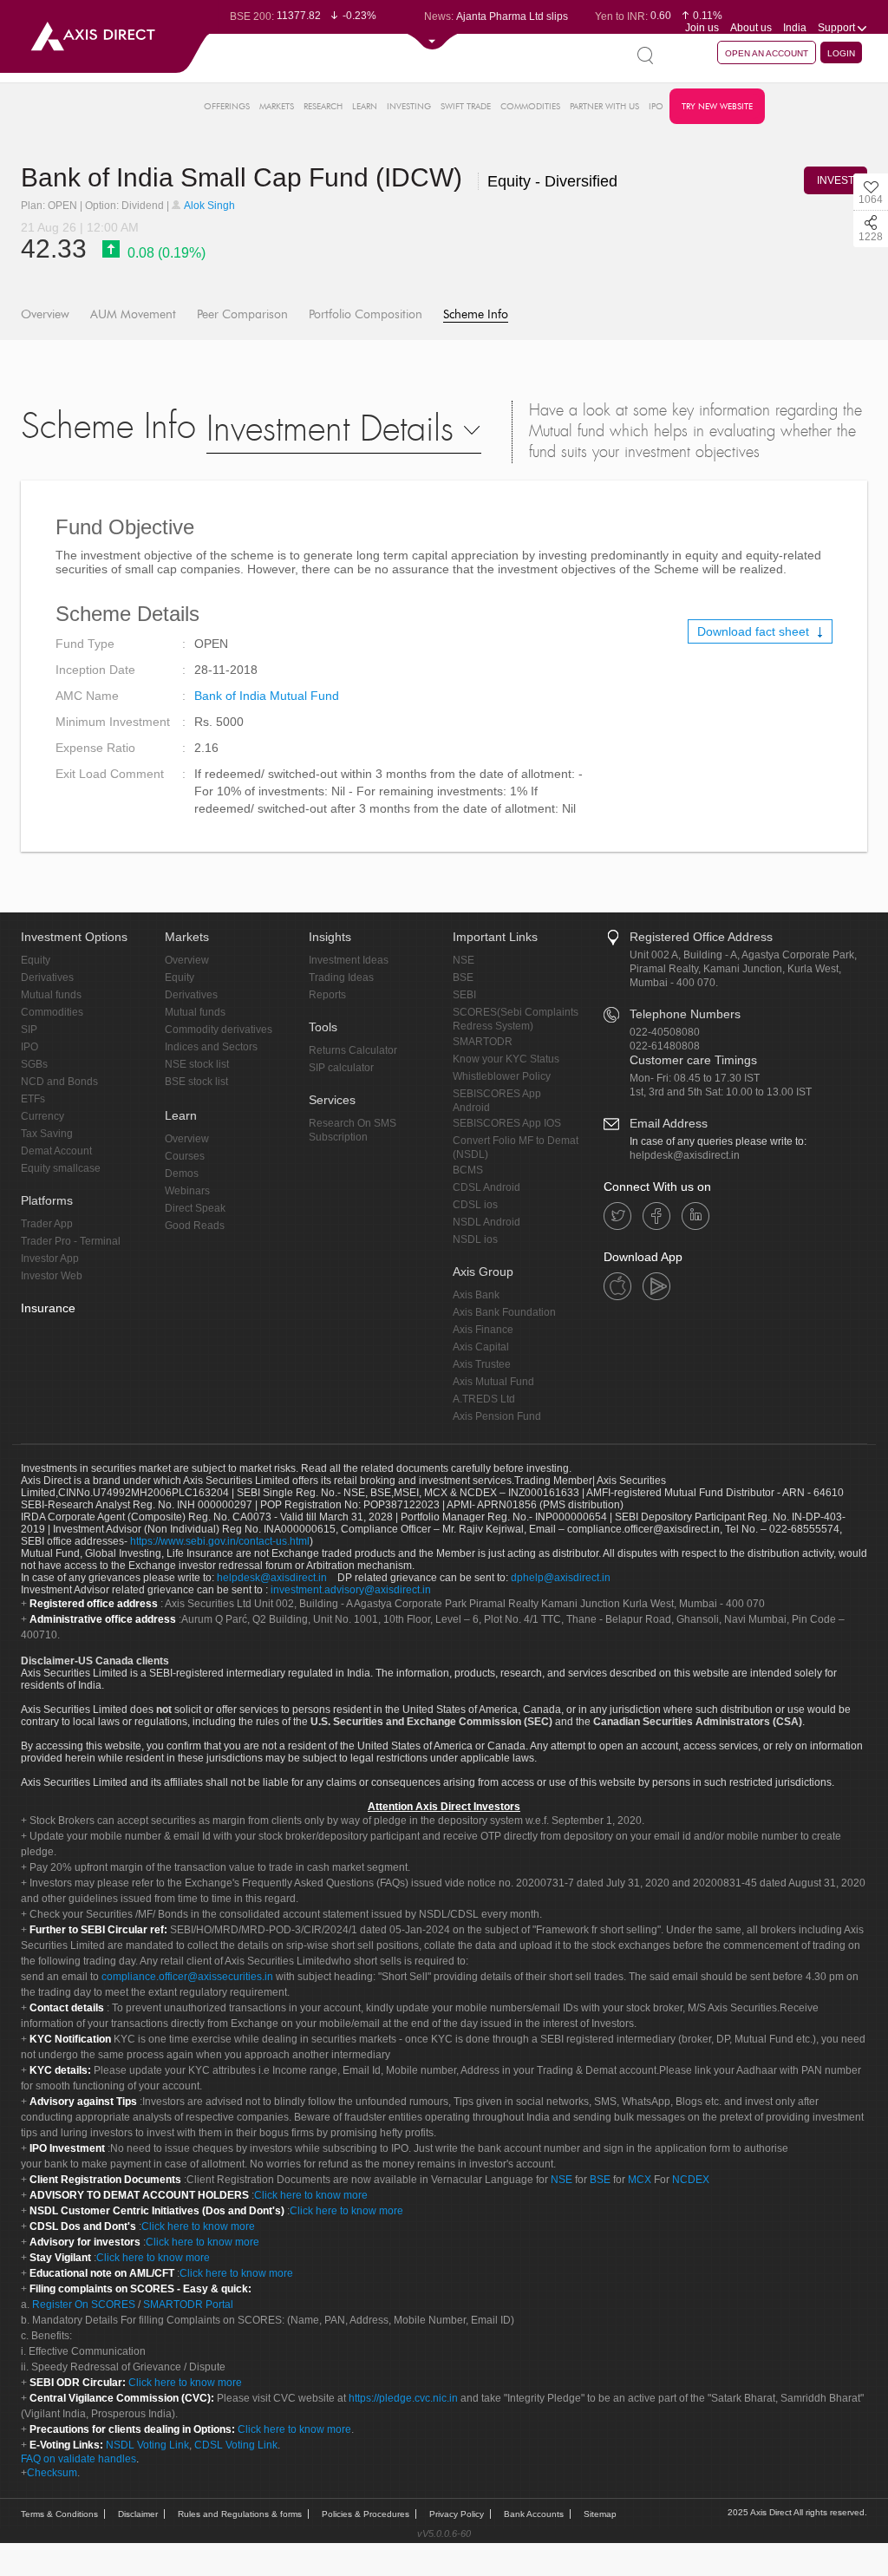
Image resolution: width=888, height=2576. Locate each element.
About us (751, 28)
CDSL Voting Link (236, 2445)
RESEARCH (323, 106)
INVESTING (409, 106)
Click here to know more (311, 2195)
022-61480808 (665, 1046)
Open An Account (767, 53)
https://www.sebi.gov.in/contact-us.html (220, 1541)
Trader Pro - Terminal (71, 1241)
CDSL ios (475, 1205)
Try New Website (717, 106)
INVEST (836, 180)
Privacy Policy (457, 2514)
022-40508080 (665, 1032)
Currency (42, 1116)
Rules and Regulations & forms (240, 2514)
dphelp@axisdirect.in (561, 1578)
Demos (182, 1174)
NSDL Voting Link (147, 2445)
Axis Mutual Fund (493, 1382)
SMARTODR (483, 1042)
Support (838, 28)
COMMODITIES (530, 106)
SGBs (34, 1064)
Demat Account (56, 1151)
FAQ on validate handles (78, 2459)
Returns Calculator (353, 1050)
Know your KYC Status (506, 1059)
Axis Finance (483, 1330)
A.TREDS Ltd (484, 1399)
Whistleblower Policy (502, 1076)
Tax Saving (47, 1134)
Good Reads (195, 1226)
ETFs (33, 1099)
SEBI (464, 995)
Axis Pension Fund (497, 1416)
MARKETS (277, 106)
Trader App (47, 1224)
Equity (36, 960)
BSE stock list (196, 1082)
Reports (327, 995)
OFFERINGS (227, 106)
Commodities (52, 1012)
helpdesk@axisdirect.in (685, 1155)
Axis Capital (481, 1347)
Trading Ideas (341, 977)
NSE (464, 960)
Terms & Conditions (59, 2514)
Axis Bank (476, 1295)
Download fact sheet (755, 631)
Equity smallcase (61, 1168)
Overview (45, 314)
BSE (463, 977)
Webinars (187, 1191)
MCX (640, 2180)
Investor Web (52, 1276)
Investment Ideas (349, 960)
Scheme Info (476, 314)
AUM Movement (133, 314)
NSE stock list (197, 1064)
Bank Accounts (534, 2514)
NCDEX (691, 2180)
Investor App (50, 1259)
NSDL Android (486, 1222)
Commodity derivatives (219, 1030)
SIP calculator (341, 1068)
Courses (185, 1156)
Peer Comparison (242, 314)
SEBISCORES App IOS (507, 1123)
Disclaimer (138, 2514)
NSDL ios (475, 1239)
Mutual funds (51, 995)
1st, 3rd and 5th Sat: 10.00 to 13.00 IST (721, 1092)
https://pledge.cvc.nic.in (403, 2398)
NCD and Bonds (59, 1082)
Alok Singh (209, 206)
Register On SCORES (82, 2305)
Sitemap (600, 2514)
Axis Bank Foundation (504, 1312)
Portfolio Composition (366, 314)
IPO (656, 106)
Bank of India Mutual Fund (267, 696)
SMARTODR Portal (188, 2305)
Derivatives (47, 977)
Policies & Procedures (366, 2514)
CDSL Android (486, 1187)
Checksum (52, 2473)
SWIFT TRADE (466, 106)
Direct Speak (195, 1208)
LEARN (365, 106)
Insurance (48, 1308)
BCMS (468, 1170)
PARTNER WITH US (604, 106)
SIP (29, 1030)
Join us (702, 28)
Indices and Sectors (211, 1047)
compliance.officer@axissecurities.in (187, 1977)
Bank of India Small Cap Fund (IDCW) (245, 177)
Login (841, 53)
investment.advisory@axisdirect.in (351, 1590)
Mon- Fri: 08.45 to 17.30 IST (695, 1078)
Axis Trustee (482, 1364)
